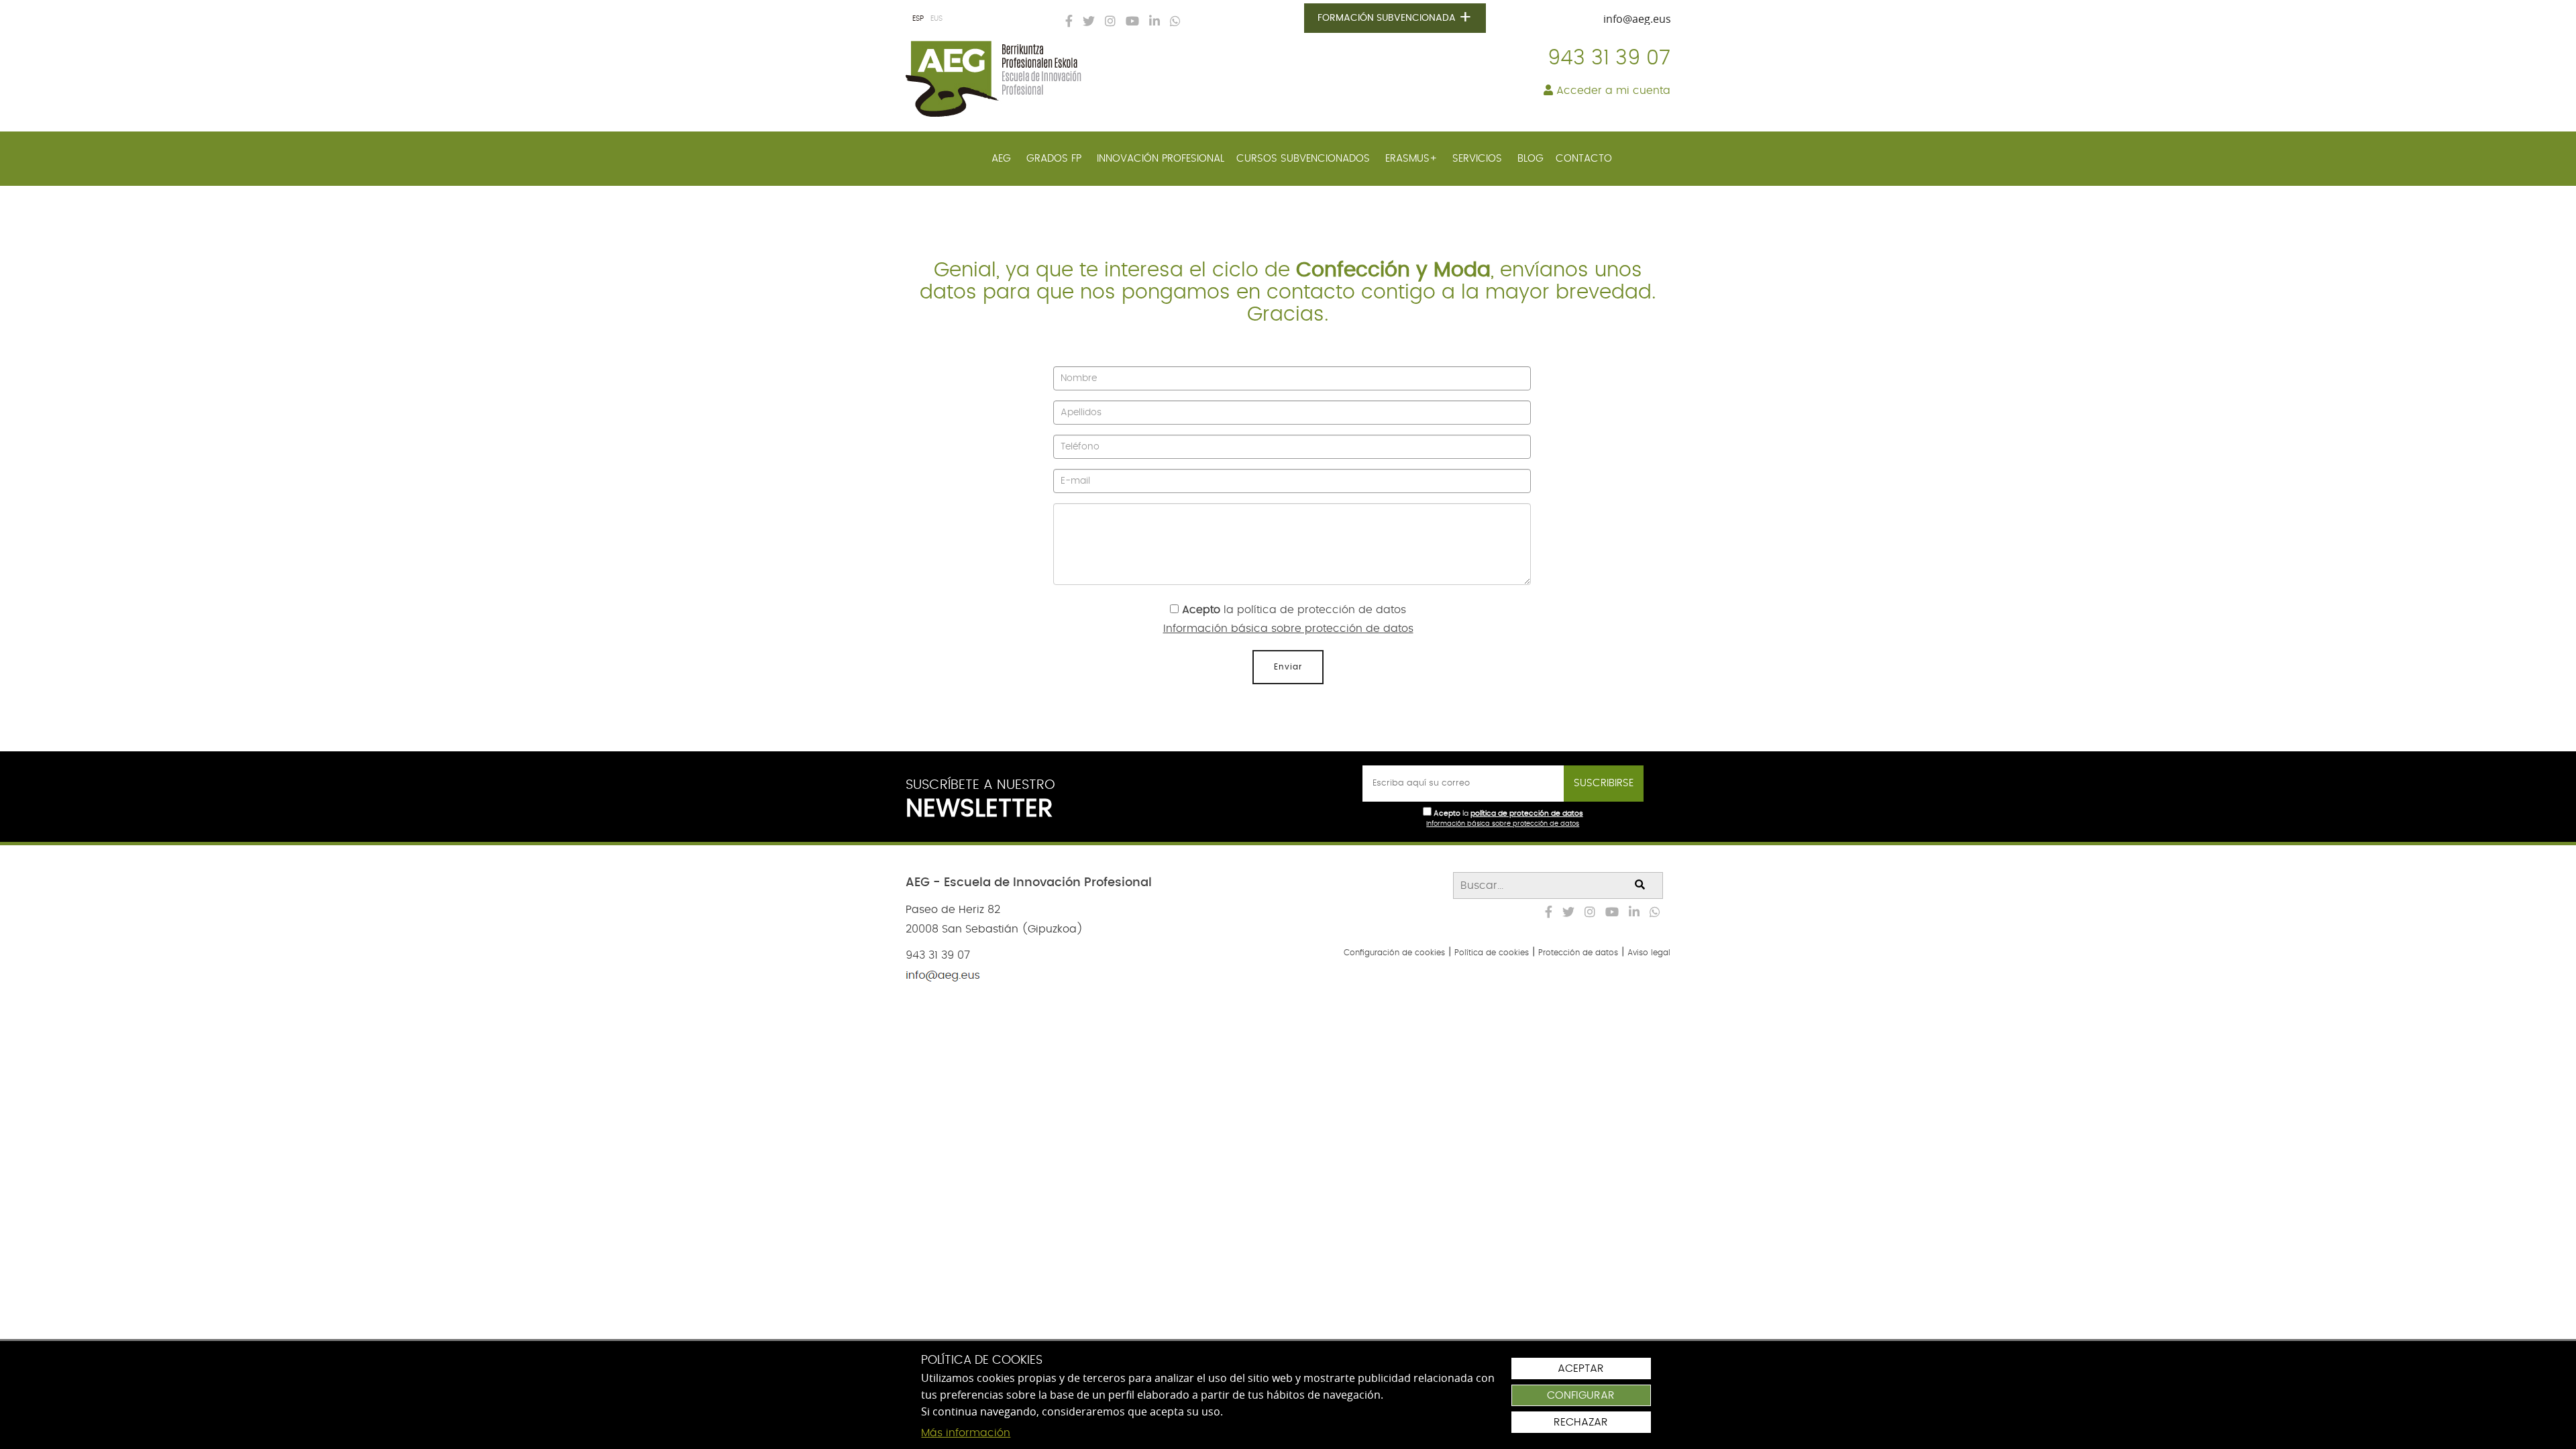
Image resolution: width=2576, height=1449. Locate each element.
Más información (966, 1433)
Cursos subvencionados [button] (1305, 159)
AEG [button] (1003, 159)
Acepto (1201, 610)
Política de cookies (1492, 953)
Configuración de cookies (1394, 953)
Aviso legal (1649, 953)
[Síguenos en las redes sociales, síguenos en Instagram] (1107, 22)
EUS (936, 18)
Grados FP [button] (1056, 159)
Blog (1531, 159)
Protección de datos (1578, 953)
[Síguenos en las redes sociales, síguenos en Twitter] (1085, 22)
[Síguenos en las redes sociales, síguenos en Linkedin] (1151, 22)
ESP (918, 18)
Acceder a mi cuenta (1612, 91)
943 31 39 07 (1609, 58)
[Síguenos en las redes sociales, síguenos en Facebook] (1066, 22)
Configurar (1581, 1395)
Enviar (1288, 667)
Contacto (1584, 159)
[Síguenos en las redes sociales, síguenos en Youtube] (1129, 22)
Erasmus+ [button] (1413, 159)
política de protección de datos (1322, 610)
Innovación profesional (1161, 159)
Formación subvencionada (1395, 18)
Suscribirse (1604, 783)
